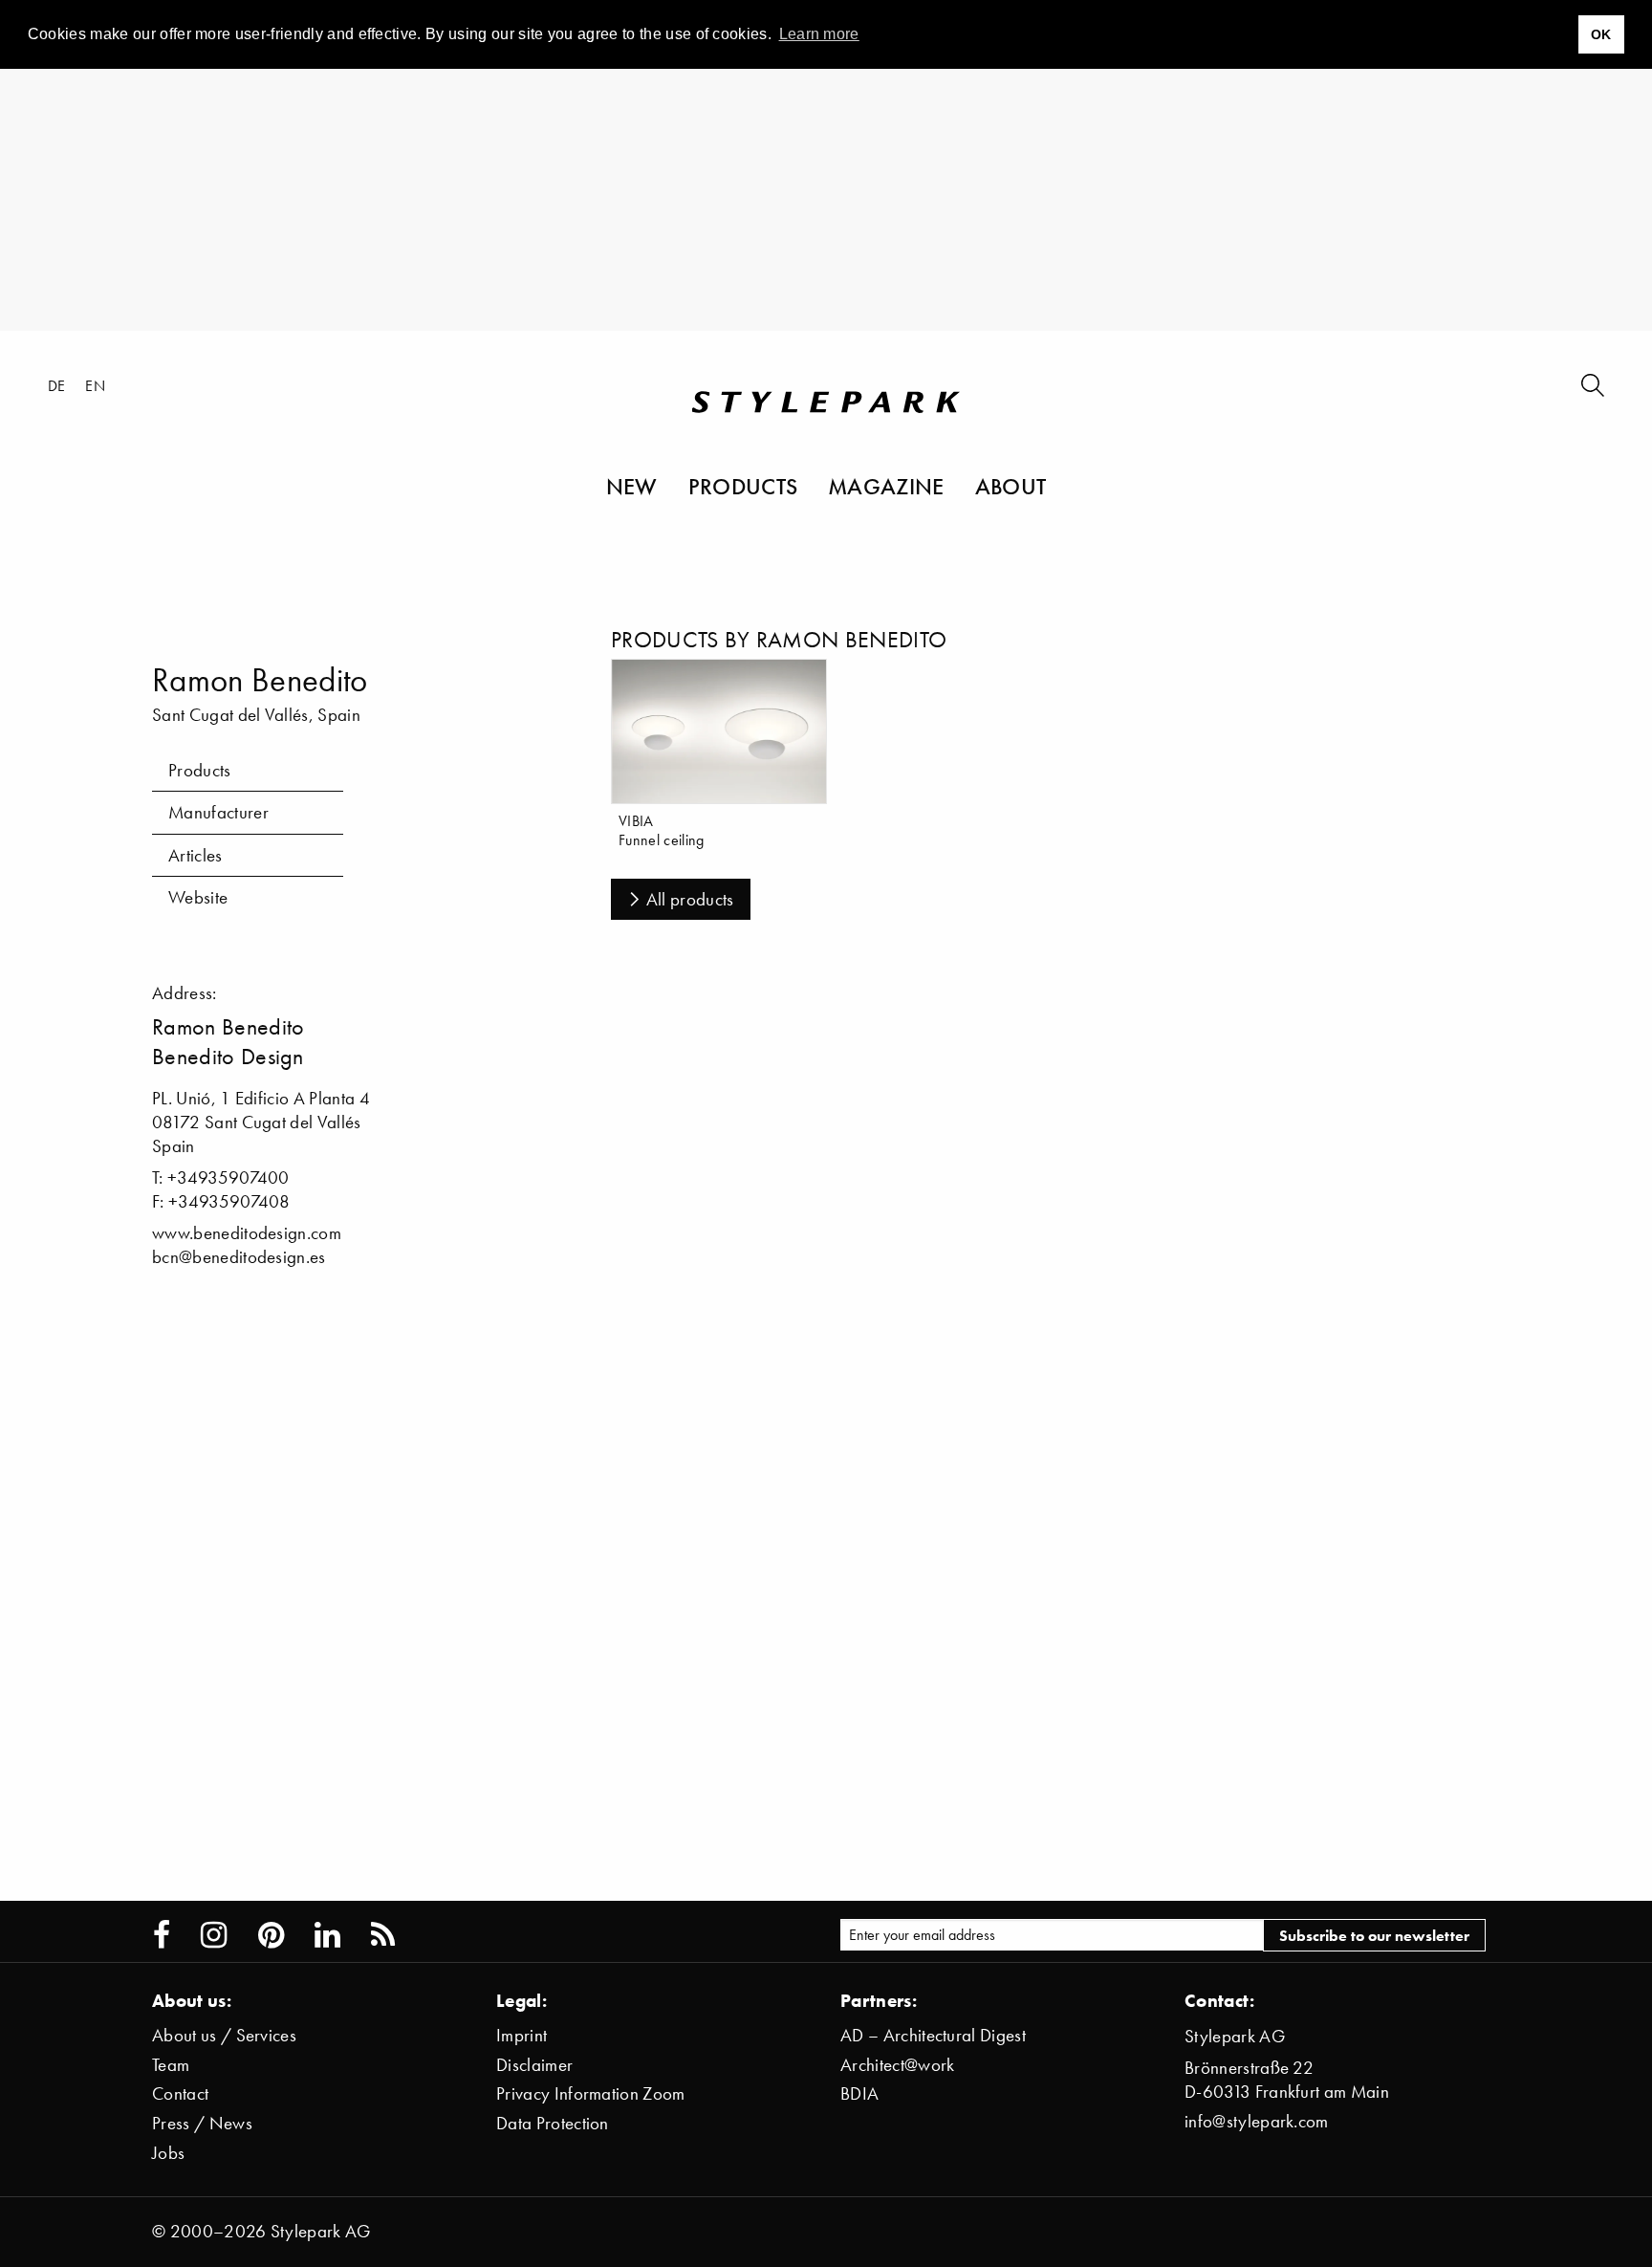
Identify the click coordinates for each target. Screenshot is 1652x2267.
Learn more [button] (819, 34)
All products (690, 899)
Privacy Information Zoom (591, 2093)
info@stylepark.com (1257, 2121)
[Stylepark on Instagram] (214, 1935)
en (95, 385)
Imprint (522, 2035)
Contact (180, 2093)
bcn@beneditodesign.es (239, 1257)
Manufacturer (218, 812)
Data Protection (553, 2123)
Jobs (168, 2153)
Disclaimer (534, 2065)
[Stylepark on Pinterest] (271, 1935)
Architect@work (897, 2065)
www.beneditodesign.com (247, 1233)
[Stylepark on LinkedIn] (327, 1935)
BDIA (859, 2093)
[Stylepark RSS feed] (383, 1935)
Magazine (886, 486)
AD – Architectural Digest (933, 2035)
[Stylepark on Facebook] (162, 1935)
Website (198, 897)
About (1011, 486)
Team (171, 2065)
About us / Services (224, 2035)
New (632, 486)
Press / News (202, 2123)
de (57, 385)
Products (743, 486)
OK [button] (1601, 34)
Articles (196, 855)
